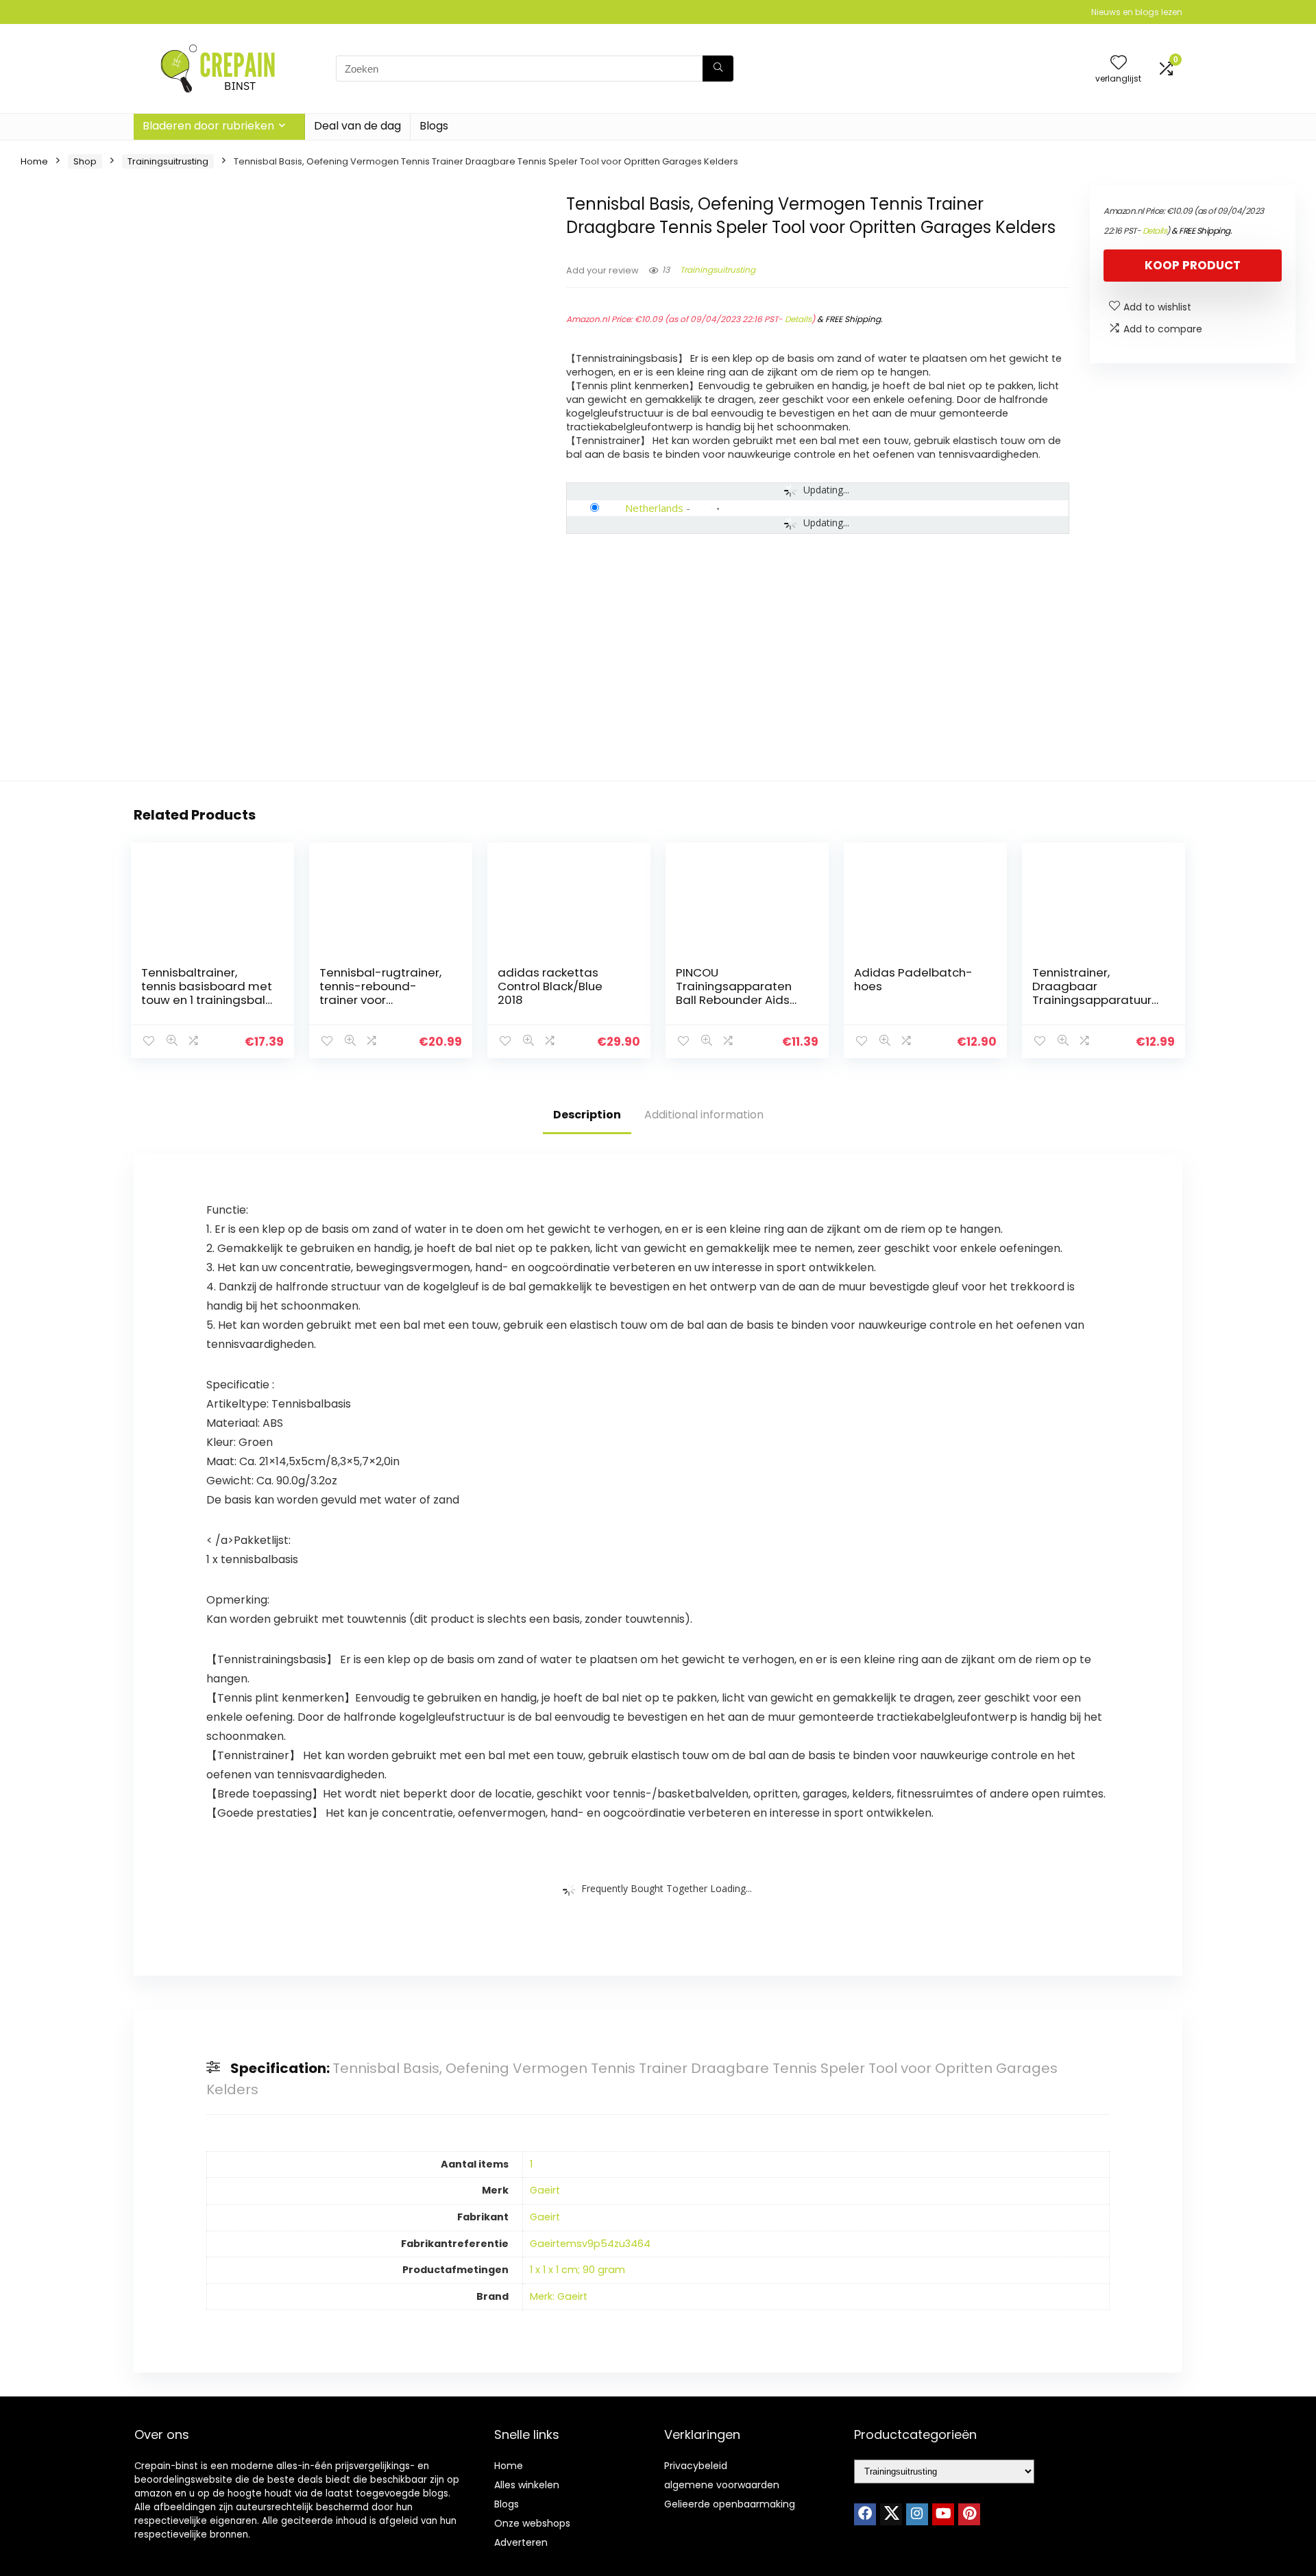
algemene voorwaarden (722, 2485)
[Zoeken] (718, 69)
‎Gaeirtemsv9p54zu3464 (590, 2244)
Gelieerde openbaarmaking (730, 2504)
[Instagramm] (917, 2514)
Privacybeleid (696, 2466)
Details (798, 319)
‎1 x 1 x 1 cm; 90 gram (577, 2270)
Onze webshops (532, 2523)
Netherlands (654, 508)
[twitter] (891, 2514)
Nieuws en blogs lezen (1137, 12)
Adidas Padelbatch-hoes (913, 979)
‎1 (531, 2164)
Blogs (434, 126)
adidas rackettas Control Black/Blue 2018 (550, 986)
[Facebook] (865, 2514)
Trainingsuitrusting (168, 161)
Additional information (704, 1115)
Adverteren (521, 2542)
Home (34, 161)
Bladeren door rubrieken (208, 126)
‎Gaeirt (545, 2190)
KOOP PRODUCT (1193, 265)
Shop (85, 161)
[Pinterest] (969, 2514)
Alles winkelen (527, 2485)
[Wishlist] (1119, 63)
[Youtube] (943, 2514)
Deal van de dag (357, 126)
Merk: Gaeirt (559, 2296)
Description (587, 1115)
